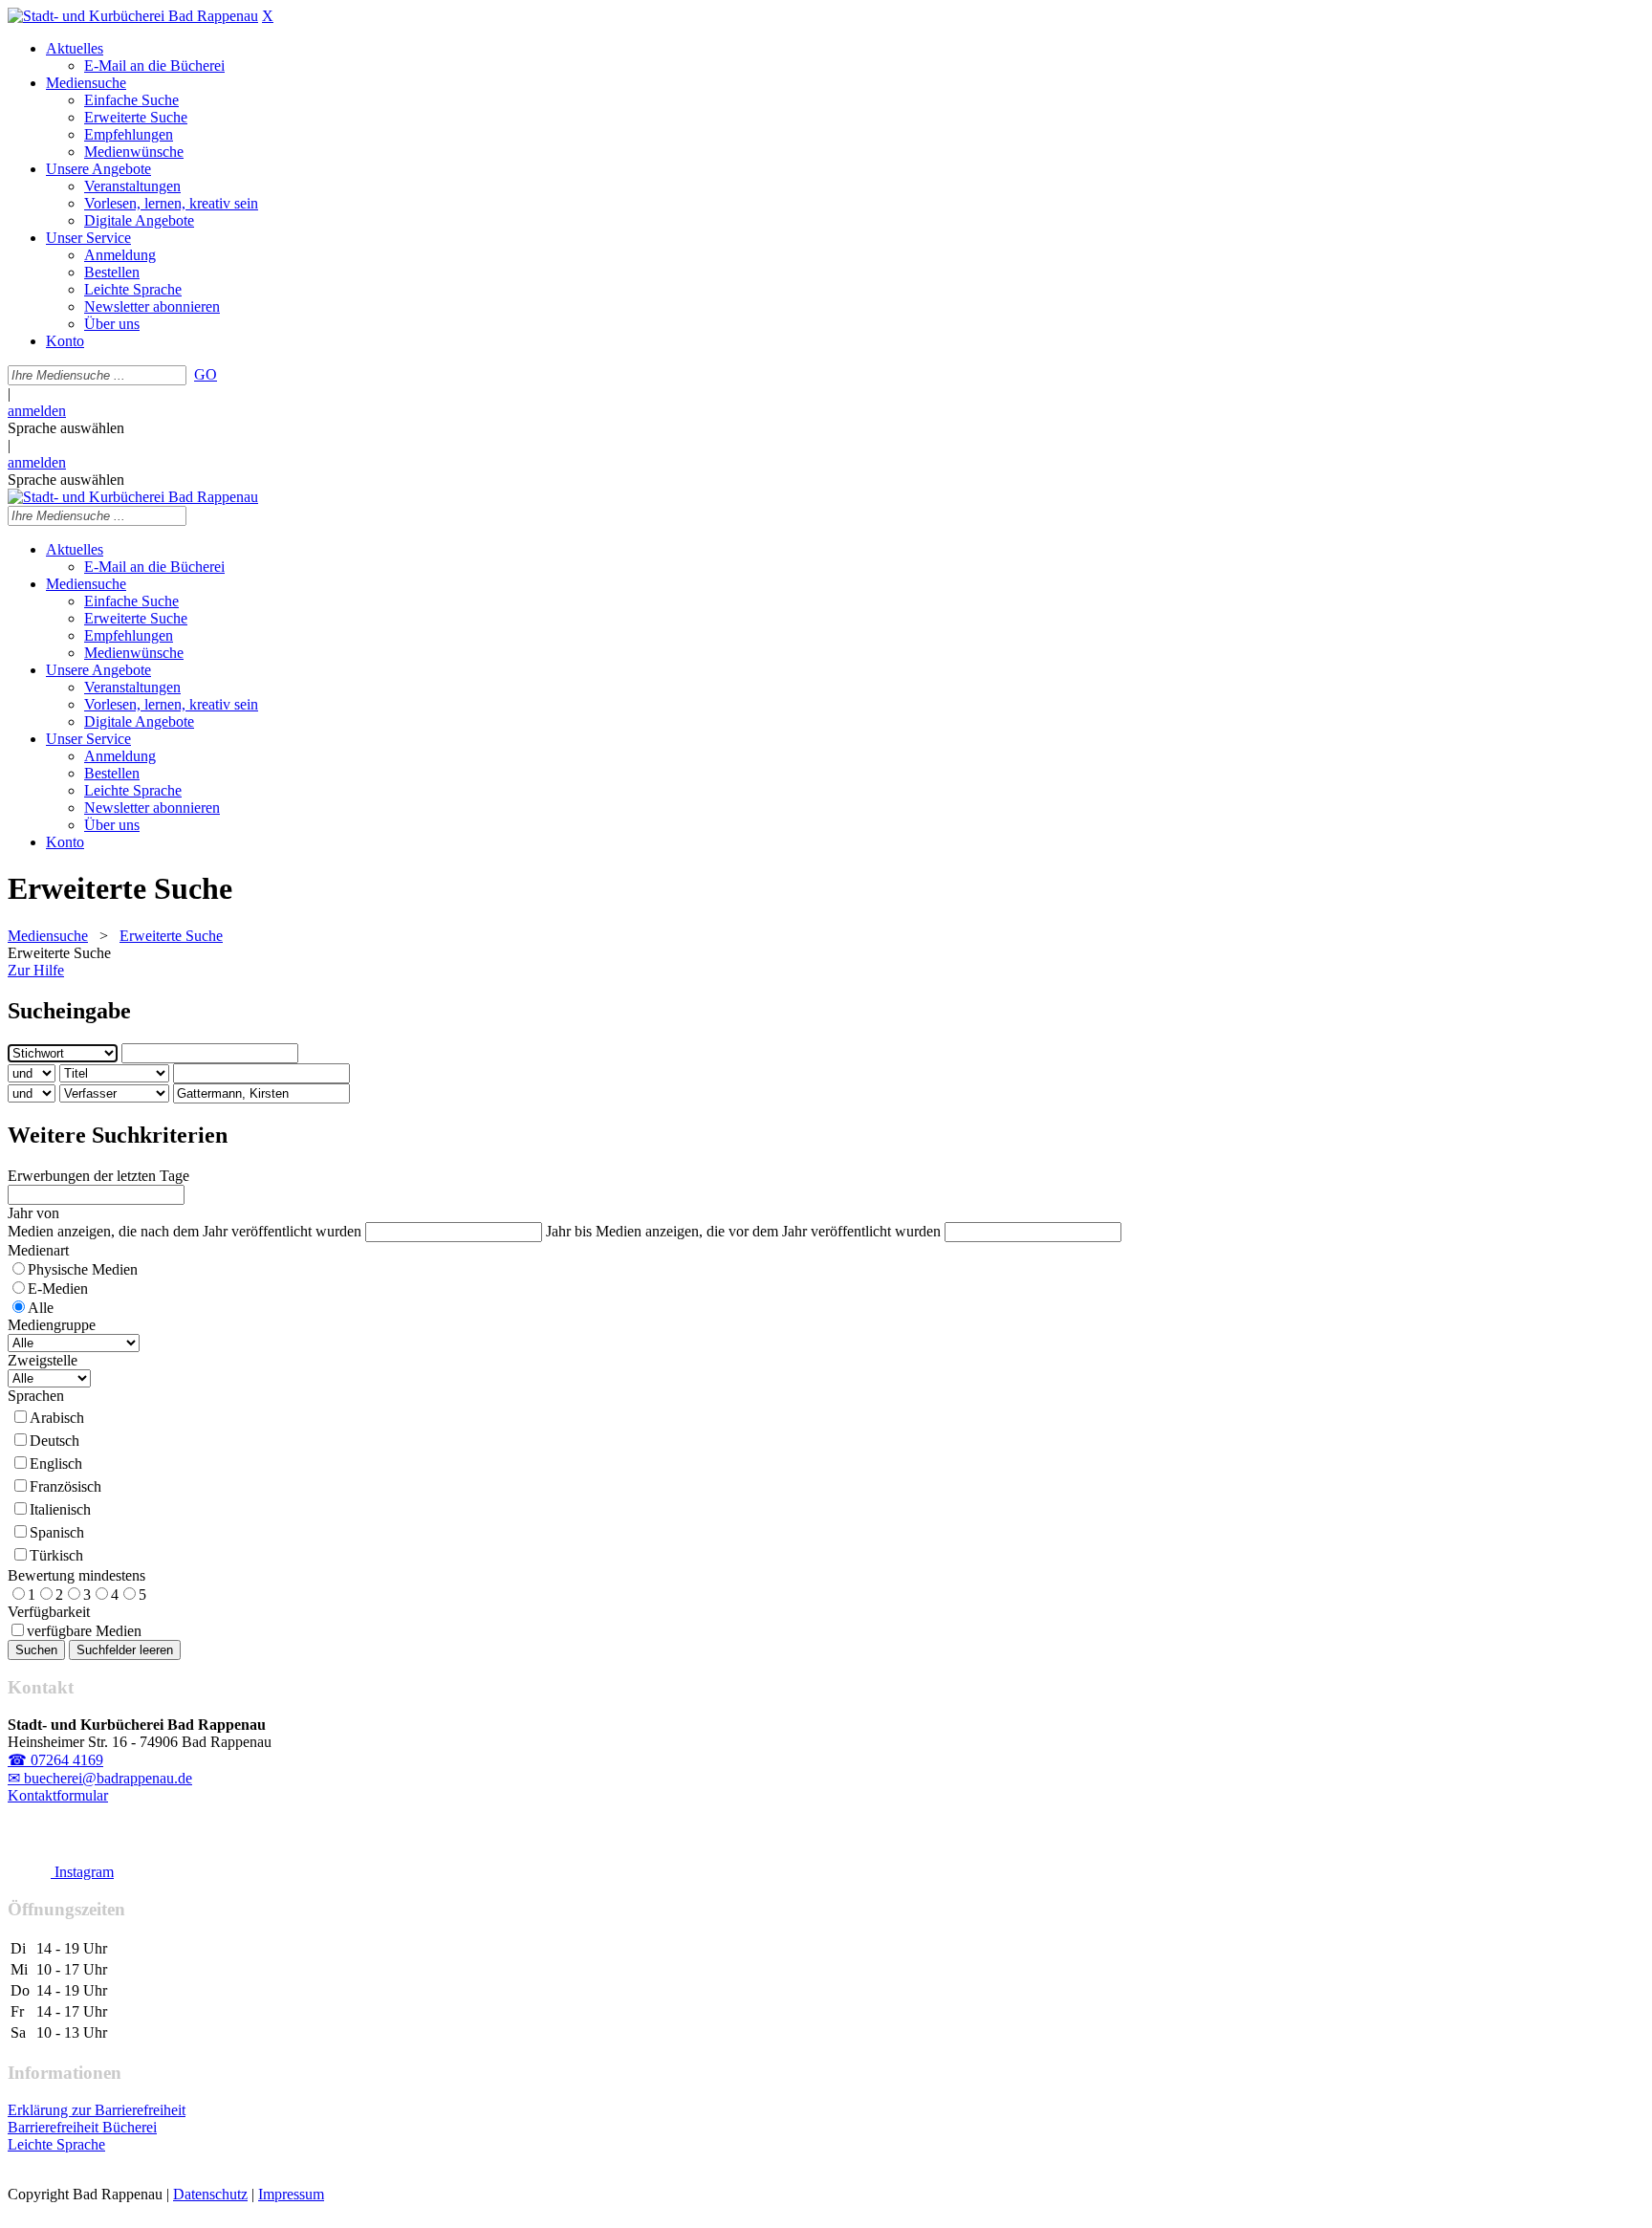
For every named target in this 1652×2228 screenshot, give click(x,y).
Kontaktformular (58, 1795)
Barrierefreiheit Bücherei (82, 2127)
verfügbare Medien (84, 1631)
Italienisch (60, 1509)
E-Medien (58, 1289)
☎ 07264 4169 (55, 1760)
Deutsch (54, 1441)
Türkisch (56, 1555)
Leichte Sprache (56, 2144)
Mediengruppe (52, 1325)
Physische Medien (83, 1269)
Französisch (65, 1486)
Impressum (291, 2194)
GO (206, 374)
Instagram (82, 1872)
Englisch (56, 1463)
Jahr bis (569, 1231)
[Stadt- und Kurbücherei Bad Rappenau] (133, 16)
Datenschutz (210, 2194)
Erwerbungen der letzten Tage (98, 1176)
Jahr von (33, 1213)
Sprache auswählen (66, 428)
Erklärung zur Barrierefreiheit (97, 2110)
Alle (41, 1308)
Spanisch (57, 1532)
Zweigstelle (43, 1360)
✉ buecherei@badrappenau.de (100, 1778)
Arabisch (57, 1418)
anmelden (37, 411)
